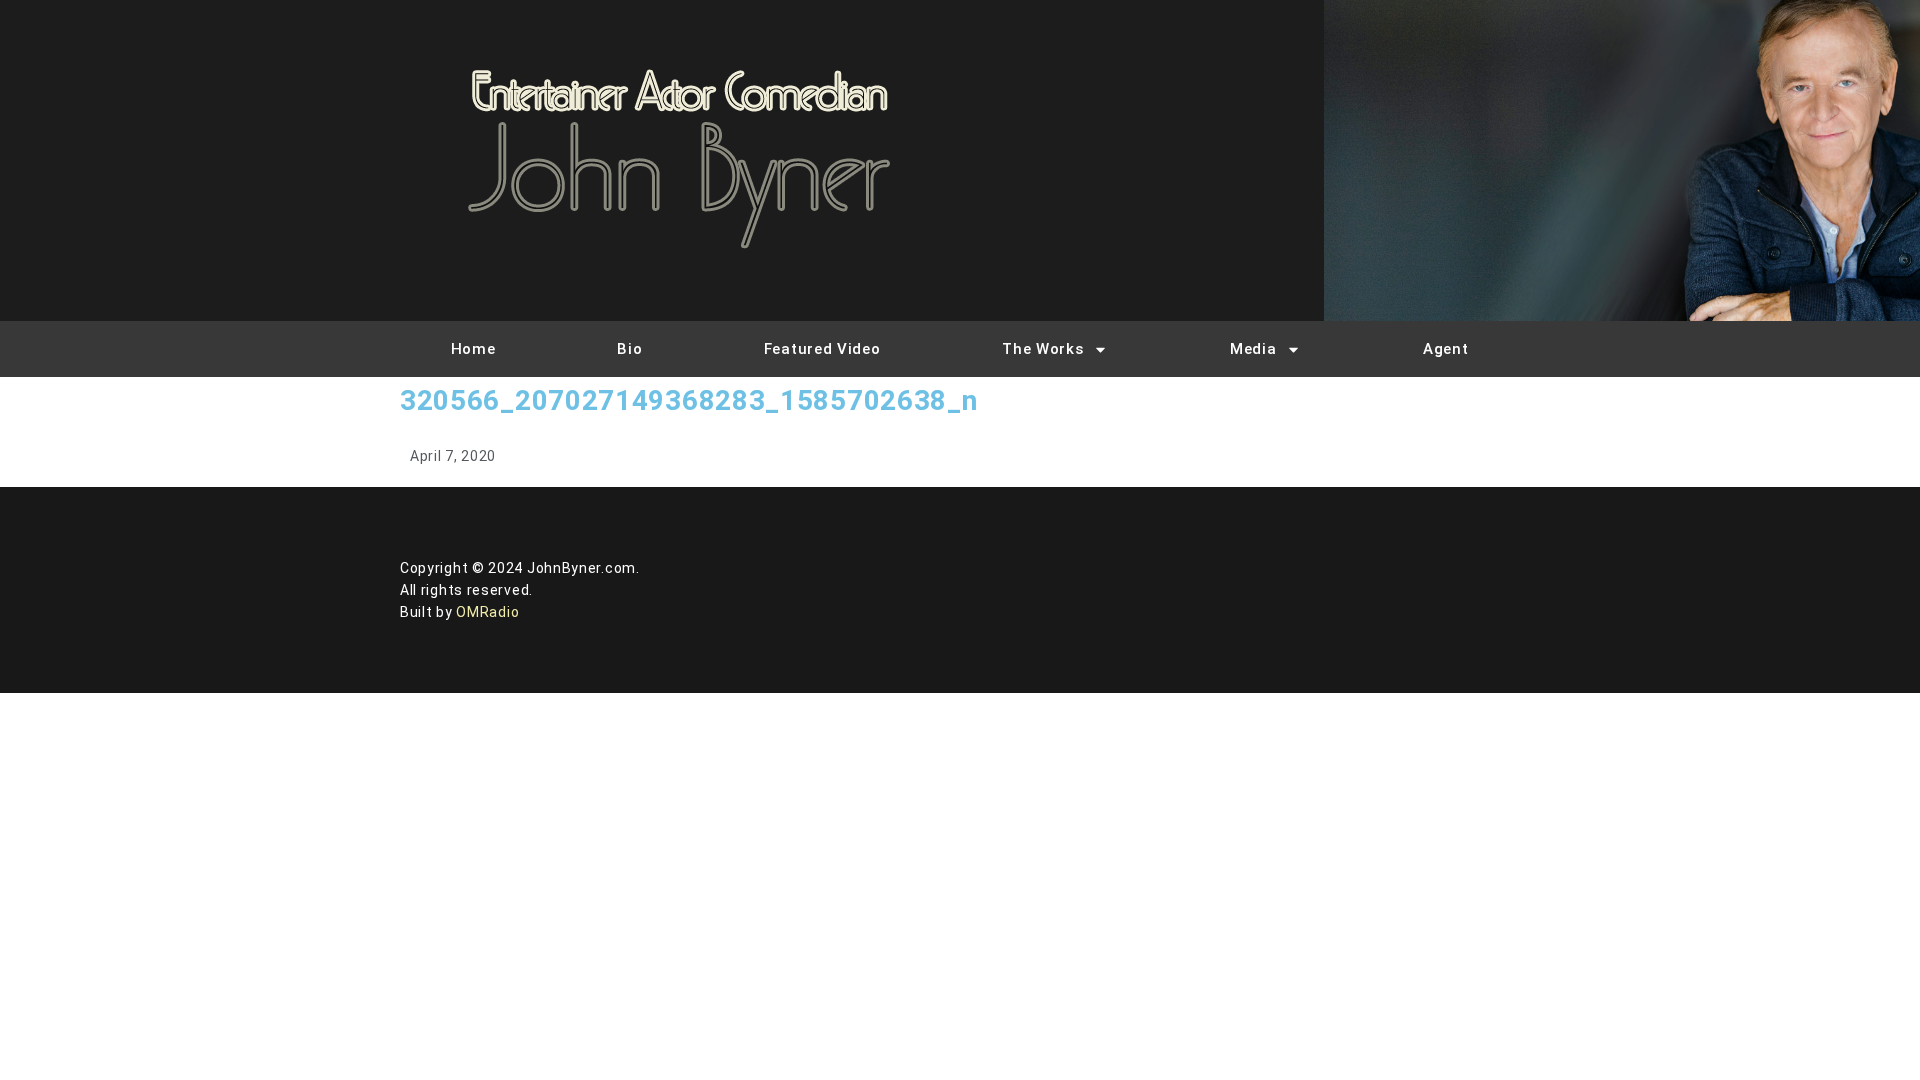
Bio (629, 349)
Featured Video (822, 349)
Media (1253, 349)
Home (473, 349)
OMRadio (487, 612)
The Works (1042, 349)
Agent (1446, 349)
